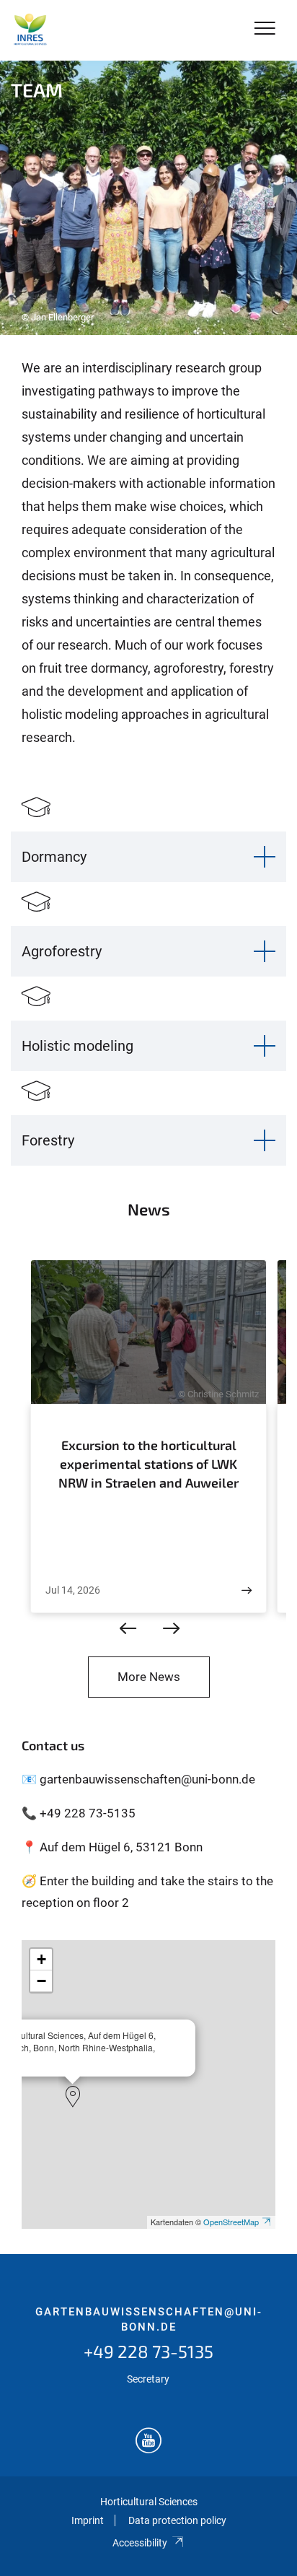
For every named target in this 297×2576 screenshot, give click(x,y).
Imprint (88, 2520)
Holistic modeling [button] (77, 1046)
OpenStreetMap (231, 2222)
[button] (73, 2097)
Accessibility (140, 2543)
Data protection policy (177, 2520)
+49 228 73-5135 (148, 2351)
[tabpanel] (148, 198)
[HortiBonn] (30, 30)
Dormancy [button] (54, 857)
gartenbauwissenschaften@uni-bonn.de (149, 2320)
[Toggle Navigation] (265, 29)
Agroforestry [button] (62, 951)
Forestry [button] (48, 1140)
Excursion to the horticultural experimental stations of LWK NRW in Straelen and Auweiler (148, 1463)
